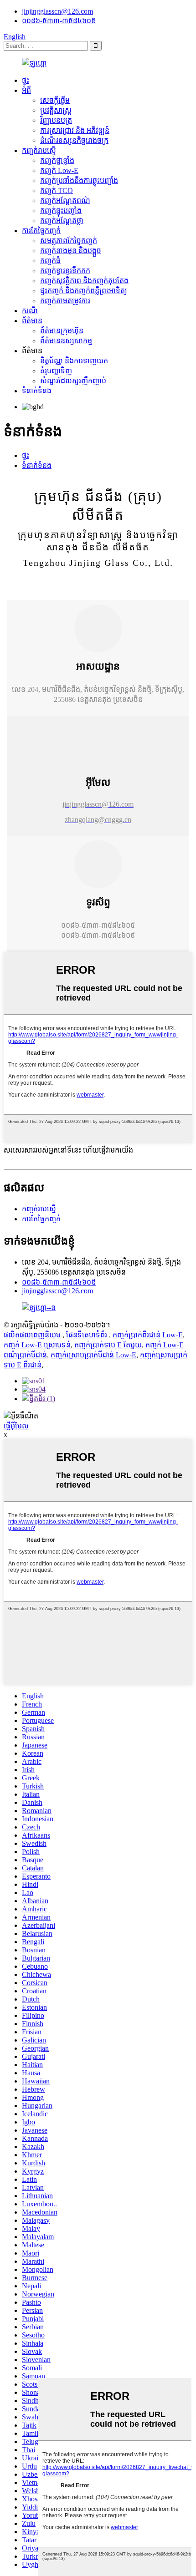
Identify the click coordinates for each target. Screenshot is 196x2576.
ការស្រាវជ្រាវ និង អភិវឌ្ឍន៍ (75, 130)
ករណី (30, 311)
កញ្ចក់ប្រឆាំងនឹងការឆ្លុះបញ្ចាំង (79, 180)
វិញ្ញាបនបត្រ (56, 120)
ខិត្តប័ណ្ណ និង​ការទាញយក (74, 361)
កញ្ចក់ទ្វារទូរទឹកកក (65, 271)
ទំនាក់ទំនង (37, 391)
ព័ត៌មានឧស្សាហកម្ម (66, 341)
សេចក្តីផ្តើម (55, 100)
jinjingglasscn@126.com (57, 11)
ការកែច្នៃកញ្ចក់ (41, 231)
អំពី (26, 90)
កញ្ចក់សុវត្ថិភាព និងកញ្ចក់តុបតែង (84, 281)
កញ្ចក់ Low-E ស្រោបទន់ (37, 1345)
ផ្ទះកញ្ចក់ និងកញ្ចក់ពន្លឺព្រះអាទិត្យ (84, 291)
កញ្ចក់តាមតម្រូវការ (65, 301)
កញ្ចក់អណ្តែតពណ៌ (65, 201)
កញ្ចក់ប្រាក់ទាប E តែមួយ (108, 1345)
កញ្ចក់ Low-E (59, 170)
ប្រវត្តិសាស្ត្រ (56, 110)
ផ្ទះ (26, 80)
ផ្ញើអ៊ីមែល (16, 1426)
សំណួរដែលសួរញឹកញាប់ (73, 381)
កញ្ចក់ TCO (57, 191)
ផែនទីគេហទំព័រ (87, 1335)
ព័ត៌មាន (32, 321)
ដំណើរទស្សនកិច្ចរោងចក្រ (74, 140)
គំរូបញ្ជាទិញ (56, 371)
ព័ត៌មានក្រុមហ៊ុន (62, 331)
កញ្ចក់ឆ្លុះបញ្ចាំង (61, 211)
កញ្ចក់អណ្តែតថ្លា (62, 221)
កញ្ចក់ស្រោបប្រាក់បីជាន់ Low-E (93, 1355)
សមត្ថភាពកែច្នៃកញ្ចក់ (69, 241)
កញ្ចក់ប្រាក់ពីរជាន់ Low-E (148, 1335)
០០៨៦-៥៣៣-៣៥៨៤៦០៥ (59, 21)
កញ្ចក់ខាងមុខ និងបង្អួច (71, 251)
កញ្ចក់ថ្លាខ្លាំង (57, 160)
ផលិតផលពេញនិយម (32, 1335)
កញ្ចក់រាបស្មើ (39, 150)
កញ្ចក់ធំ (50, 261)
